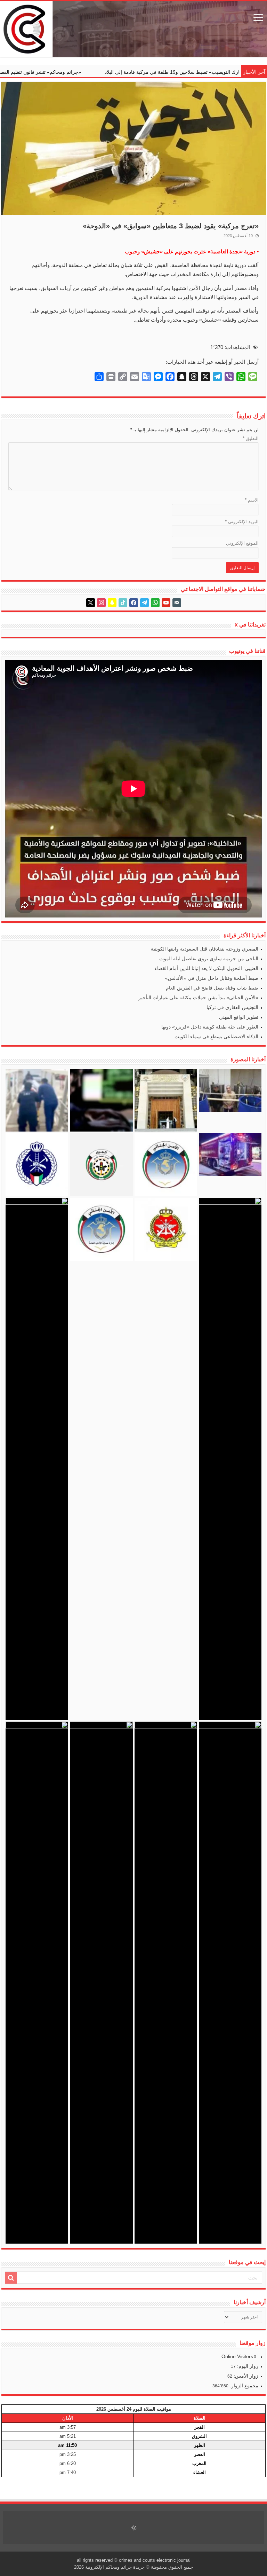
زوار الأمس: (245, 2376)
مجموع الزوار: (243, 2386)
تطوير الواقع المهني (239, 1017)
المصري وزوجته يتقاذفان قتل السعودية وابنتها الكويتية (205, 949)
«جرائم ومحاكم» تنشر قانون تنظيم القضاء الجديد (119, 72)
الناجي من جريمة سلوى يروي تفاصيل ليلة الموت (209, 959)
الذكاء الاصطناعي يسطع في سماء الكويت (216, 1037)
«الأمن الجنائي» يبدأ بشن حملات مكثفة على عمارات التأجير (198, 998)
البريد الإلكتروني (242, 522)
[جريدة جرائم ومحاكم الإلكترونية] (133, 29)
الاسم (252, 500)
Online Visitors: (239, 2356)
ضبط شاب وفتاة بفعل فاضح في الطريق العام (212, 988)
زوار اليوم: (247, 2366)
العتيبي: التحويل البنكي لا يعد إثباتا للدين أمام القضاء (207, 968)
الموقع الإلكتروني (242, 543)
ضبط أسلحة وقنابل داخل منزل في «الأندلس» (212, 978)
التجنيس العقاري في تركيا (232, 1007)
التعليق (251, 438)
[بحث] (11, 2278)
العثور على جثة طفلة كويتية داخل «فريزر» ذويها (210, 1027)
